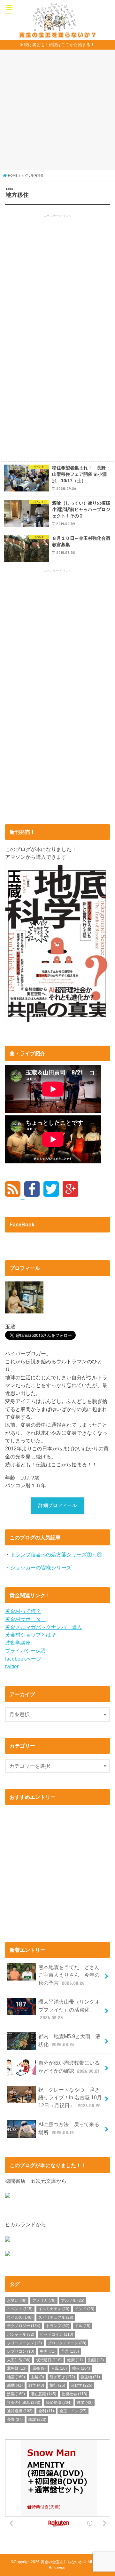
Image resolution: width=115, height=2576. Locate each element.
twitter (12, 1666)
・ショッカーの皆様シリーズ (38, 1567)
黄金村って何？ (23, 1611)
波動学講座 (18, 1643)
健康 (75, 2360)
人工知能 (19, 2360)
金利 (46, 2411)
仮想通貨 (49, 2360)
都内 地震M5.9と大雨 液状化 (69, 2040)
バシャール (21, 2334)
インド (84, 2309)
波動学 (81, 2385)
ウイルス (20, 2317)
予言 (70, 2351)
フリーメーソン (24, 2343)
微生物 (90, 2377)
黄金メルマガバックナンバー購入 (43, 1627)
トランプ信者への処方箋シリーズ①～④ (56, 1554)
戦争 (36, 2385)
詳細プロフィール (57, 1505)
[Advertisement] (57, 112)
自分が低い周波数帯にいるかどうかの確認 (69, 2067)
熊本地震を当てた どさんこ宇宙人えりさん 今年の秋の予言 (69, 1975)
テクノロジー (24, 2326)
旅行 (57, 2385)
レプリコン (21, 2351)
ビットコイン (57, 2334)
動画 (96, 2360)
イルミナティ (54, 2309)
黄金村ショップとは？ (31, 1635)
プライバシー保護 (26, 1651)
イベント (20, 2309)
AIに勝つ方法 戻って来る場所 (69, 2128)
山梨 (37, 2377)
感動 (15, 2385)
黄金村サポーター (26, 1619)
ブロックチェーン (67, 2343)
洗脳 (16, 2394)
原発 (39, 2368)
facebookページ (23, 1659)
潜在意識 (43, 2394)
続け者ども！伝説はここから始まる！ (59, 45)
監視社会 (74, 2394)
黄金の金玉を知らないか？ (64, 2562)
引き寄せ (62, 2377)
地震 (16, 2377)
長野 (15, 2420)
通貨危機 (20, 2411)
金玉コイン (73, 2411)
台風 (59, 2368)
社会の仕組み (24, 2403)
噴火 (81, 2368)
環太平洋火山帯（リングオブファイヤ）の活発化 (69, 2010)
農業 (85, 2403)
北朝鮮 (17, 2368)
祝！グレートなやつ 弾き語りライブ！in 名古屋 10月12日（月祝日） (70, 2097)
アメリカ (44, 2301)
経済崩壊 (59, 2403)
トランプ (58, 2326)
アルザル (73, 2301)
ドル (83, 2326)
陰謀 (37, 2420)
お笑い (17, 2301)
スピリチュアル (56, 2317)
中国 (48, 2351)
